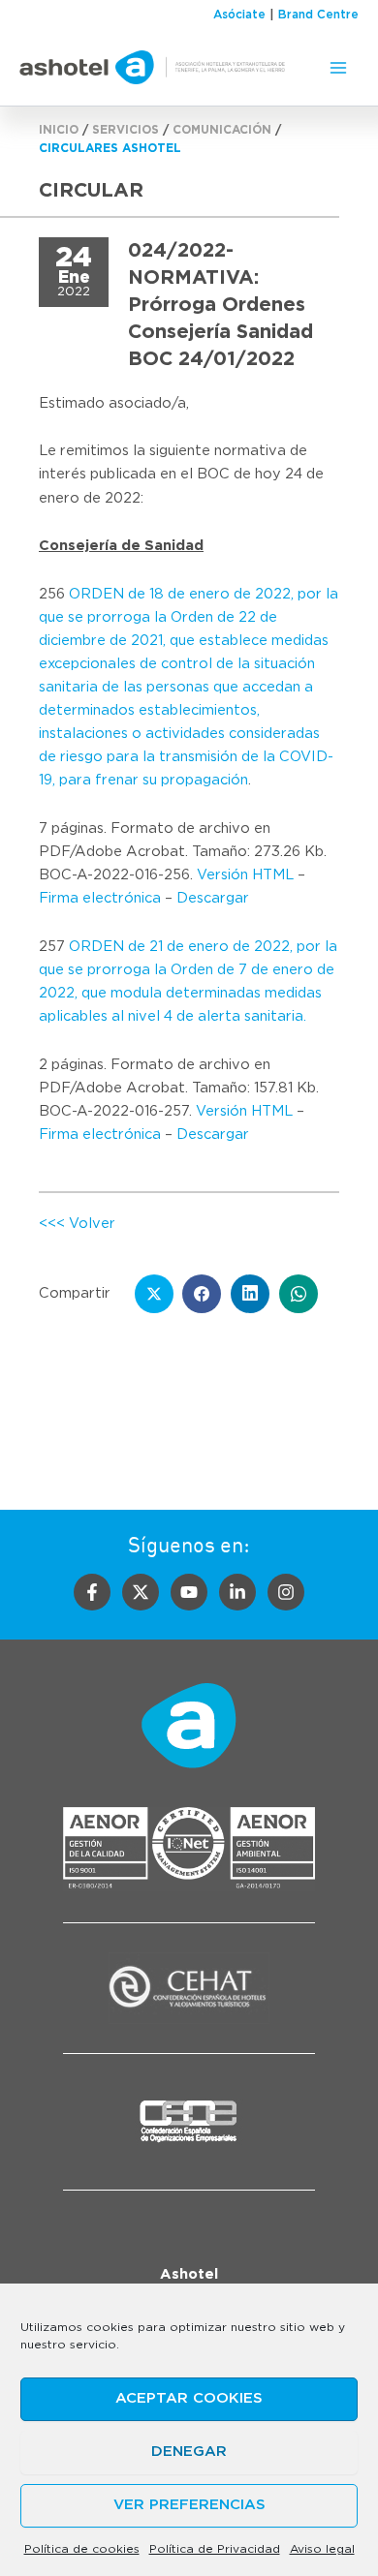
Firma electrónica (100, 898)
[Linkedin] (237, 1592)
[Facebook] (92, 1592)
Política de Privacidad (215, 2549)
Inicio (59, 130)
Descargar (213, 898)
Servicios (126, 130)
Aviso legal (322, 2549)
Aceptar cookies (189, 2398)
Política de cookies (82, 2549)
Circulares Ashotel (110, 148)
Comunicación (222, 130)
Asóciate (239, 15)
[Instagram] (286, 1592)
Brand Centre (318, 15)
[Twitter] (141, 1592)
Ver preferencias (189, 2505)
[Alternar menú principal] (338, 68)
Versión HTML (245, 875)
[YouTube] (189, 1592)
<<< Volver (77, 1224)
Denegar (189, 2452)
